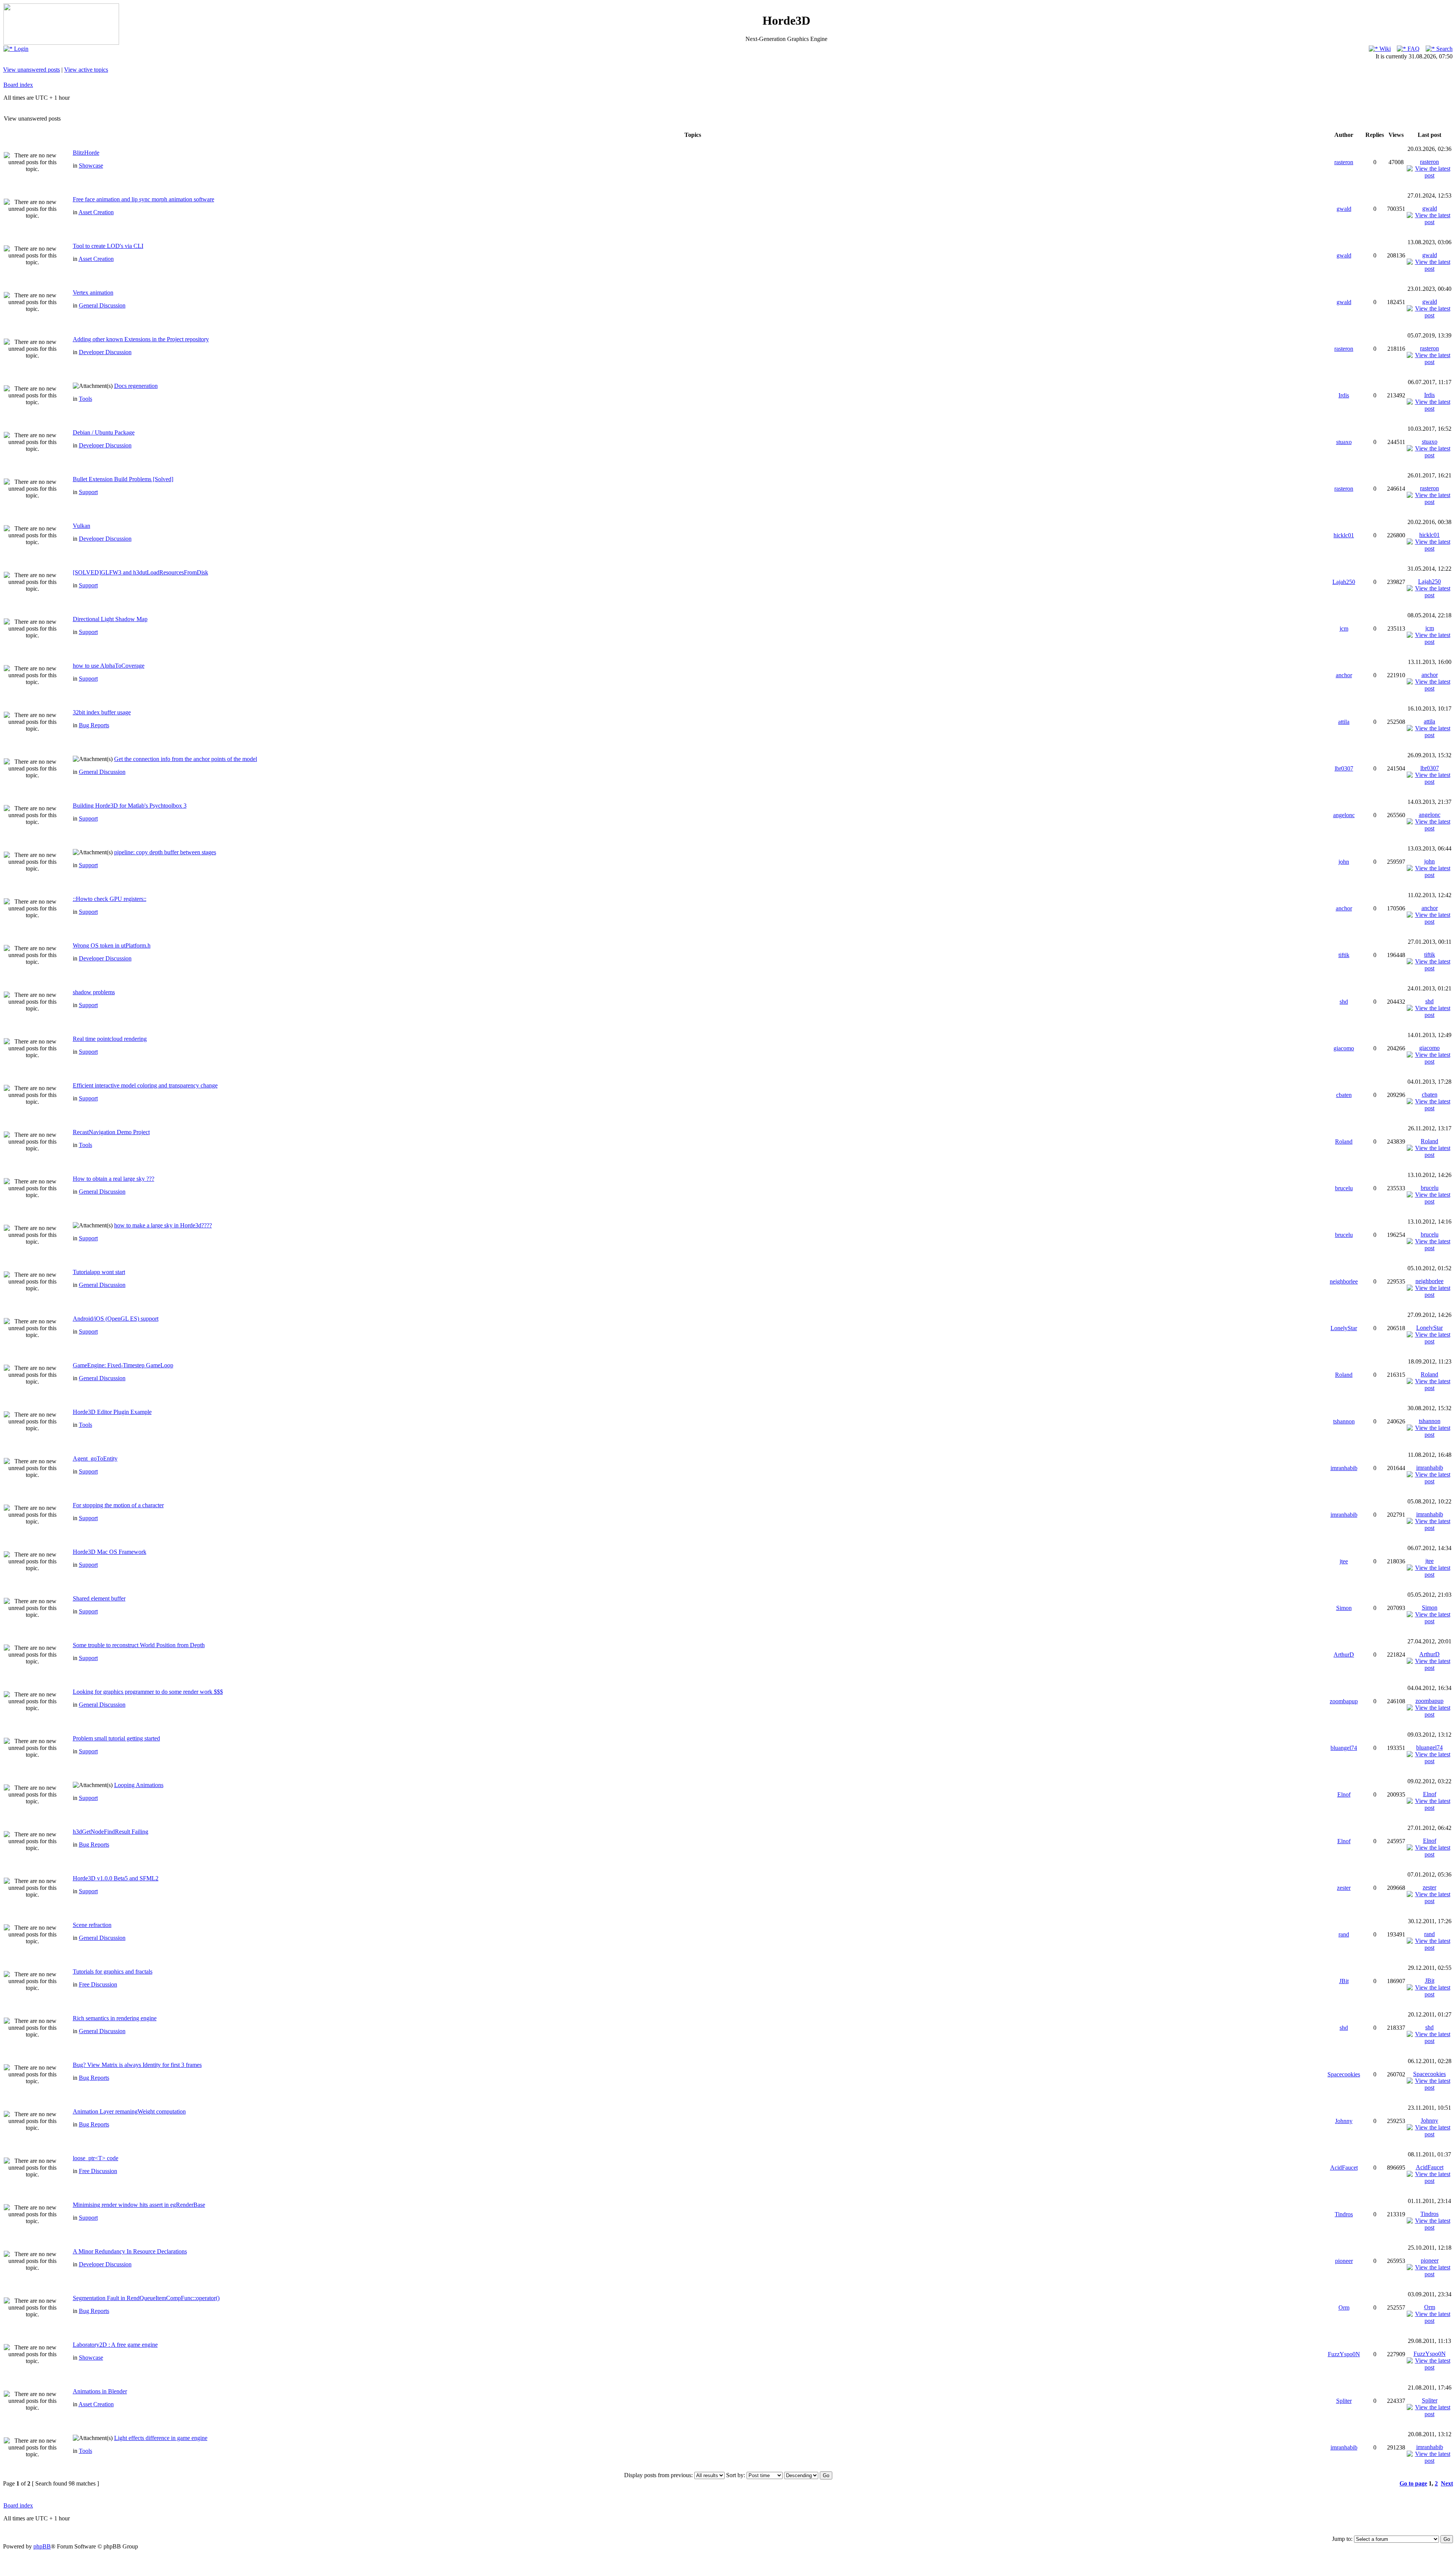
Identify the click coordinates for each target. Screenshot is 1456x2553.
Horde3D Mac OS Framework (110, 1552)
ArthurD (1344, 1655)
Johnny (1344, 2121)
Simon (1344, 1608)
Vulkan (82, 526)
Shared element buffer (99, 1598)
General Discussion (102, 305)
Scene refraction (92, 1925)
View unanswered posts (31, 70)
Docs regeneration (136, 386)
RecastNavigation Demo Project (111, 1132)
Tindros (1344, 2214)
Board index (18, 85)
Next (1447, 2483)
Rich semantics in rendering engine (115, 2018)
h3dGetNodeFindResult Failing (111, 1832)
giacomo (1344, 1048)
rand (1344, 1934)
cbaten (1344, 1095)
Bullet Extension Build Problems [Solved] (123, 479)
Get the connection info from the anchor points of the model (186, 759)
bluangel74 (1344, 1748)
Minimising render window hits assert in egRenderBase (139, 2205)
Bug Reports (94, 725)
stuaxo (1344, 442)
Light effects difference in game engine (161, 2438)
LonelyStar (1344, 1328)
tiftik (1344, 955)
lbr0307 (1344, 768)
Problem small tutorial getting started (116, 1738)
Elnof (1344, 1794)
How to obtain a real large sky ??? (114, 1179)
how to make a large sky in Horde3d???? (163, 1225)
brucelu (1344, 1188)
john (1344, 862)
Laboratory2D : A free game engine (115, 2345)
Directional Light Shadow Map (110, 619)
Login (20, 49)
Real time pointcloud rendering (110, 1039)
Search (1444, 49)
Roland (1344, 1142)
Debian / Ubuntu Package (104, 432)
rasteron (1344, 162)
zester (1344, 1888)
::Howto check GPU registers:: (110, 899)
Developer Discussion (105, 352)
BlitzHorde (86, 153)
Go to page (1413, 2483)
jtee (1344, 1561)
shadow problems (94, 992)
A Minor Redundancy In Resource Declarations (130, 2251)
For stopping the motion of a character (118, 1505)
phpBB (42, 2546)
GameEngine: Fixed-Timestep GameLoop (123, 1365)
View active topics (86, 70)
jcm (1344, 628)
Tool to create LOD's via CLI (108, 246)
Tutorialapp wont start (99, 1272)
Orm (1344, 2307)
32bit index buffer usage (102, 712)
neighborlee (1344, 1281)
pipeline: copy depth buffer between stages (165, 852)
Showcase (91, 166)
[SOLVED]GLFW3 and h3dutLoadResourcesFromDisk (140, 572)
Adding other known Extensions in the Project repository (141, 339)
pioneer (1344, 2261)
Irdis (1344, 395)
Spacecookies (1344, 2074)
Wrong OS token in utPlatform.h (112, 945)
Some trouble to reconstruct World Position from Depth (139, 1645)
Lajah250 (1344, 582)
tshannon (1344, 1421)
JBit (1344, 1981)
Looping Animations (139, 1785)
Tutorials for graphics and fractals (113, 1972)
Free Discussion (98, 1984)
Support (88, 492)
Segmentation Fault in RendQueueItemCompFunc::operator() (146, 2298)
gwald (1344, 209)
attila (1344, 722)
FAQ (1413, 49)
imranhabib (1344, 1468)
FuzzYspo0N (1344, 2354)
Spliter (1344, 2401)
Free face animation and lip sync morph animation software (144, 199)
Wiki (1384, 49)
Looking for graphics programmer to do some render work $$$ (148, 1692)
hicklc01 (1344, 535)
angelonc (1344, 815)
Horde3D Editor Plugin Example (112, 1412)
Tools (86, 399)
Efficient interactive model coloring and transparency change (145, 1085)
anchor (1344, 675)
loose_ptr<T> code (96, 2158)
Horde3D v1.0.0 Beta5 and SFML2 (116, 1878)
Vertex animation (93, 293)
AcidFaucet (1344, 2168)
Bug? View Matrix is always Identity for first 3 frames (137, 2065)
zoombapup (1344, 1701)
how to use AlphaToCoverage (109, 666)
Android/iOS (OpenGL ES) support (116, 1319)
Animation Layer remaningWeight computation (129, 2111)
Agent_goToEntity (95, 1459)
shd (1344, 1002)
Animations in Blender (100, 2391)
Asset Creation (96, 212)
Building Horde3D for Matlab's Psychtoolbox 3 (130, 806)
